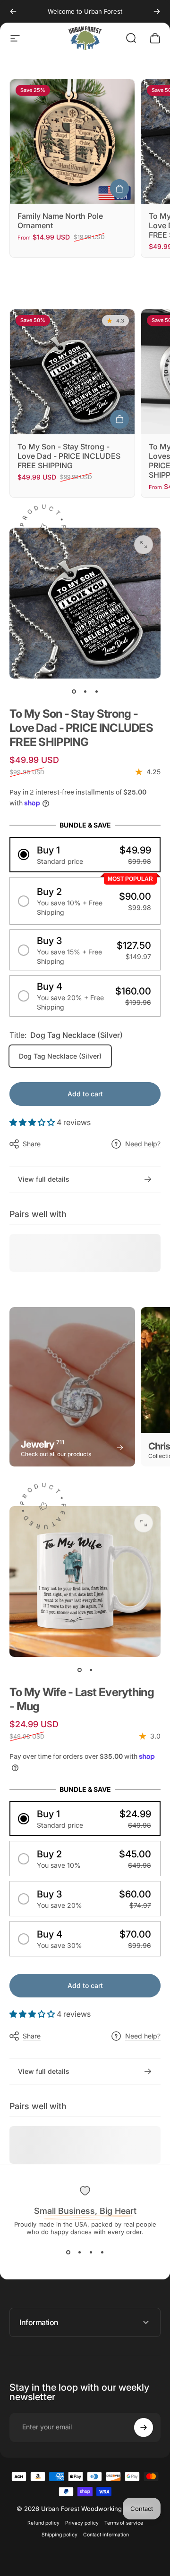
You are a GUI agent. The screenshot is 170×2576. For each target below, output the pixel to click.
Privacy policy (82, 2523)
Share (32, 1144)
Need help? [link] (143, 1144)
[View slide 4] (102, 2253)
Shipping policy (59, 2535)
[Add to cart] (119, 419)
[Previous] (13, 11)
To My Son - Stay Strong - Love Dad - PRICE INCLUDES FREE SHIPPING (69, 456)
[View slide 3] (91, 2253)
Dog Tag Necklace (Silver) (60, 1056)
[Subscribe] (144, 2427)
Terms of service (124, 2523)
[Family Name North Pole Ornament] (72, 141)
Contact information (106, 2535)
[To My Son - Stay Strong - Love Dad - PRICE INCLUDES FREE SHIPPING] (72, 372)
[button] (85, 855)
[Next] (157, 11)
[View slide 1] (68, 2253)
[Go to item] (74, 692)
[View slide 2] (79, 2253)
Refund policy (43, 2523)
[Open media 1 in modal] (144, 545)
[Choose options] (119, 189)
